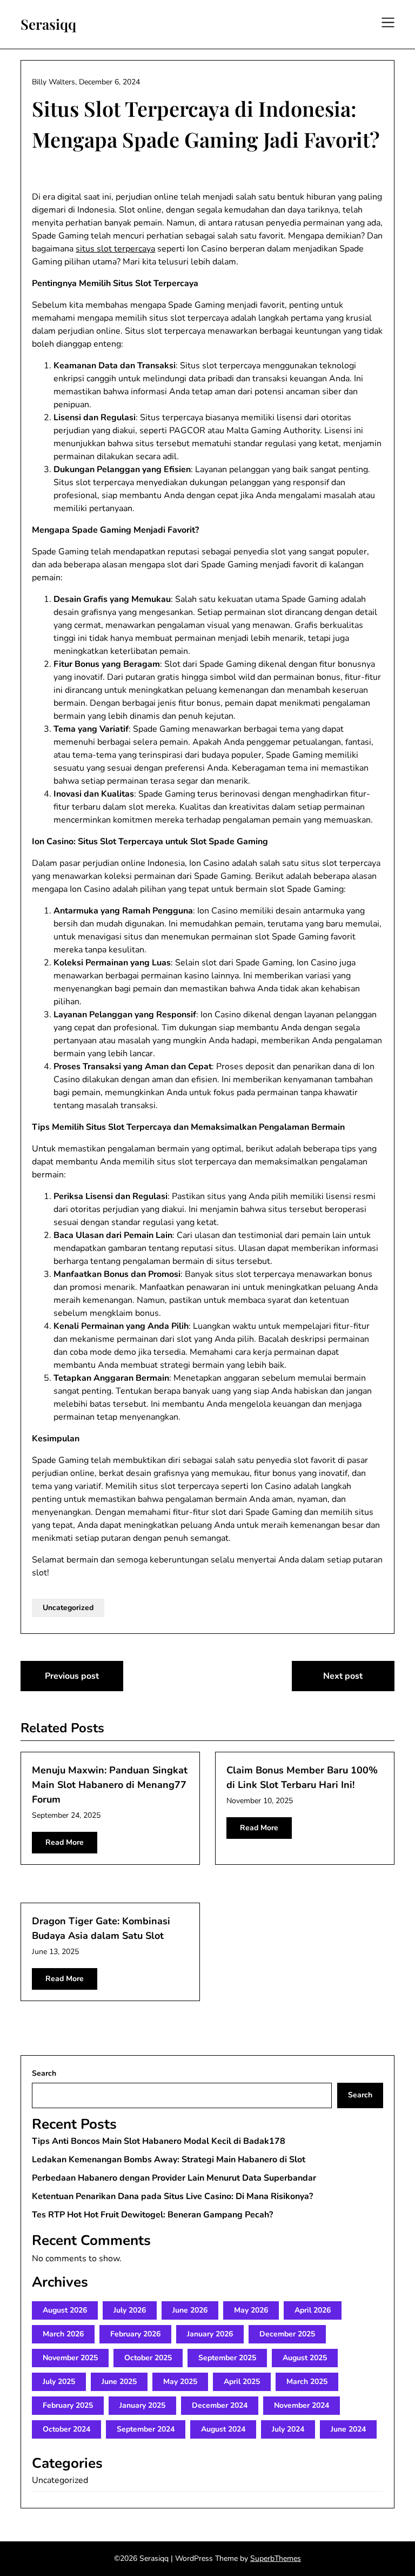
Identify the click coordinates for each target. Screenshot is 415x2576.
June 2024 (348, 2429)
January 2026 (210, 2334)
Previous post (72, 1676)
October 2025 (148, 2358)
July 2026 (130, 2310)
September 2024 (146, 2429)
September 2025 (227, 2358)
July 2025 (59, 2382)
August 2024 (223, 2429)
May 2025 (180, 2382)
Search (44, 2073)
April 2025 (242, 2382)
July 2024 (288, 2429)
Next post (343, 1676)
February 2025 (68, 2405)
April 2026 (313, 2310)
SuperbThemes (276, 2558)
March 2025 (307, 2382)
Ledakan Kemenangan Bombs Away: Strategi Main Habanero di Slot (169, 2160)
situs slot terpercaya (115, 249)
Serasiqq (48, 24)
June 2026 (190, 2310)
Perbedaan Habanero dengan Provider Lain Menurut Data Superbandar (174, 2178)
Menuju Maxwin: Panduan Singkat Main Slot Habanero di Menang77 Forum (110, 1785)
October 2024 (66, 2429)
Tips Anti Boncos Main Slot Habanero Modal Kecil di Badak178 (159, 2141)
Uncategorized (68, 1608)
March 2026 (63, 2334)
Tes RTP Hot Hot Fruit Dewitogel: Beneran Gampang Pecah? (152, 2215)
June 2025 (119, 2382)
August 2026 (65, 2310)
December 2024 (220, 2405)
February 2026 (135, 2334)
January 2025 (142, 2405)
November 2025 (70, 2358)
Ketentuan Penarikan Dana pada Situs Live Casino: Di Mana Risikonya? (172, 2196)
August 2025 (305, 2358)
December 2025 (287, 2334)
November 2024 (302, 2405)
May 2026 (251, 2310)
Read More (65, 1842)
